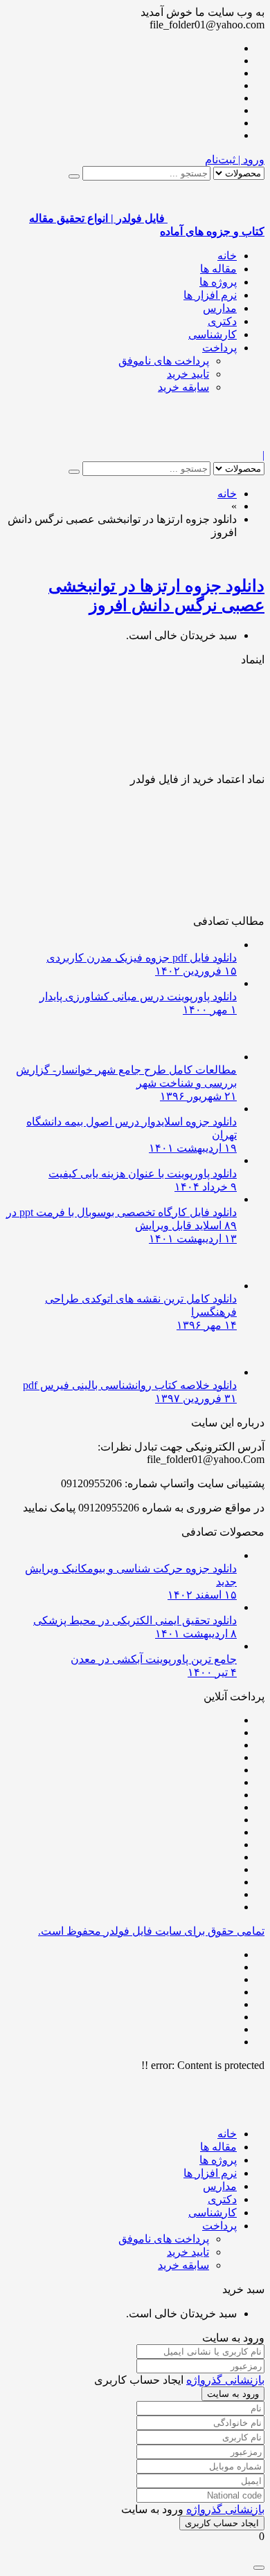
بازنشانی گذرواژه (225, 2380)
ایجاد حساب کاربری (222, 2523)
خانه (227, 256)
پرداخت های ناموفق (164, 361)
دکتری (222, 321)
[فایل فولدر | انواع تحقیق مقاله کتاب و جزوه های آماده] (216, 442)
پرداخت (219, 348)
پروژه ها (218, 282)
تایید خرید (188, 374)
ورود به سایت (233, 2394)
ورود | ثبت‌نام (235, 159)
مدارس (220, 308)
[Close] (259, 2568)
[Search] (74, 176)
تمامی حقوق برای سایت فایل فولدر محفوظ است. (151, 1931)
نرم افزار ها (210, 295)
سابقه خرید (183, 387)
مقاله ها (218, 269)
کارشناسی (213, 334)
